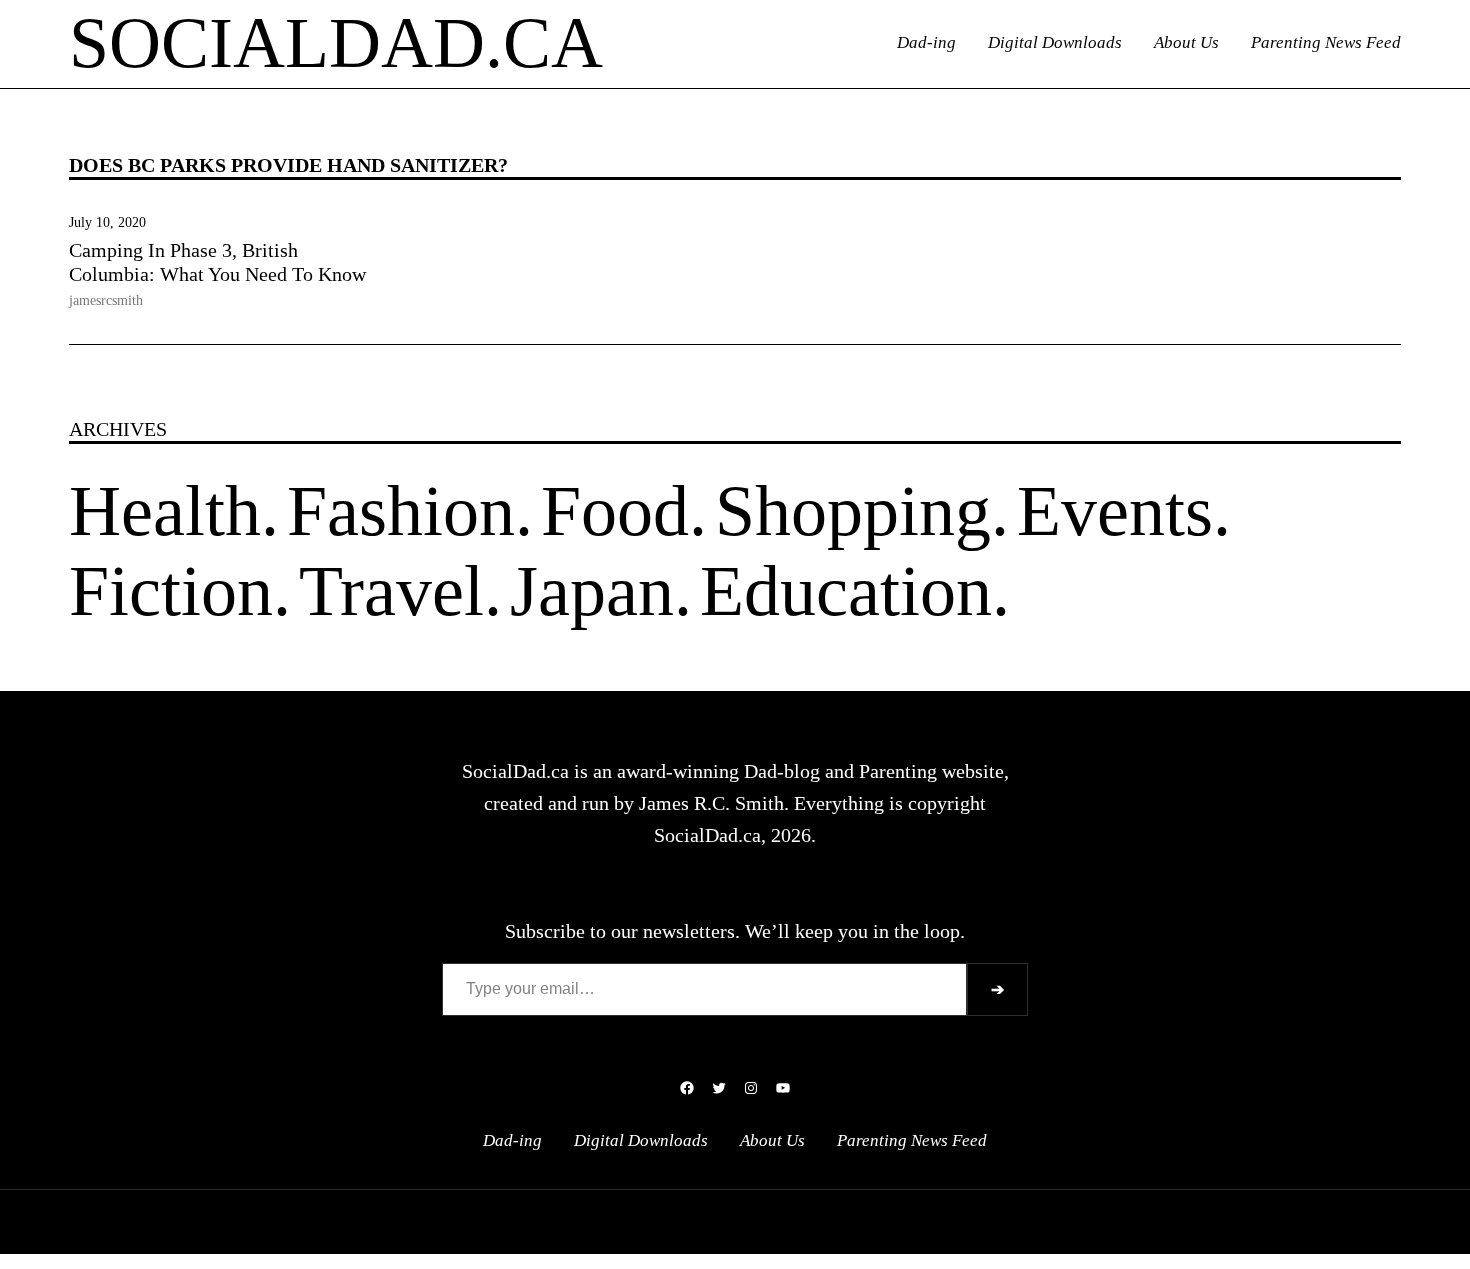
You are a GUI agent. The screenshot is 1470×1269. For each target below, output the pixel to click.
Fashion (401, 511)
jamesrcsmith (106, 300)
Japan (592, 591)
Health (165, 511)
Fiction (171, 591)
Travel (391, 591)
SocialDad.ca (336, 43)
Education (846, 591)
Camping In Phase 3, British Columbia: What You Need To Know (217, 262)
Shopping (853, 511)
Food (615, 511)
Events (1115, 511)
